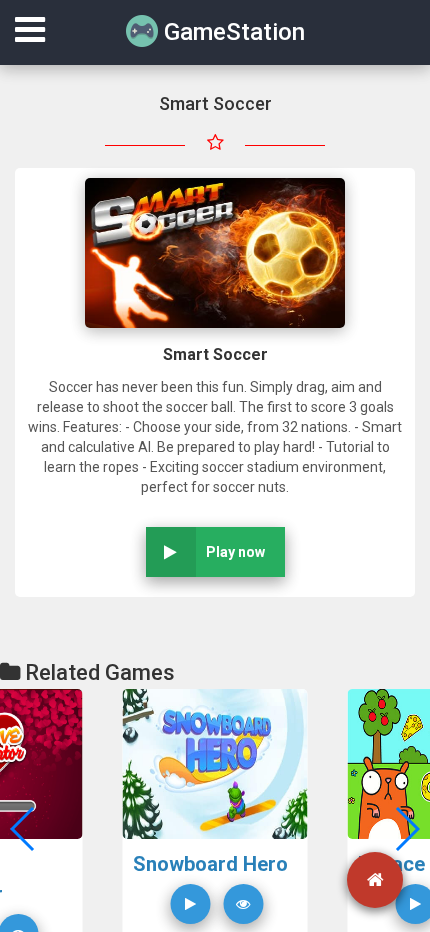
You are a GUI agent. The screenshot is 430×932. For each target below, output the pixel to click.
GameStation (231, 32)
